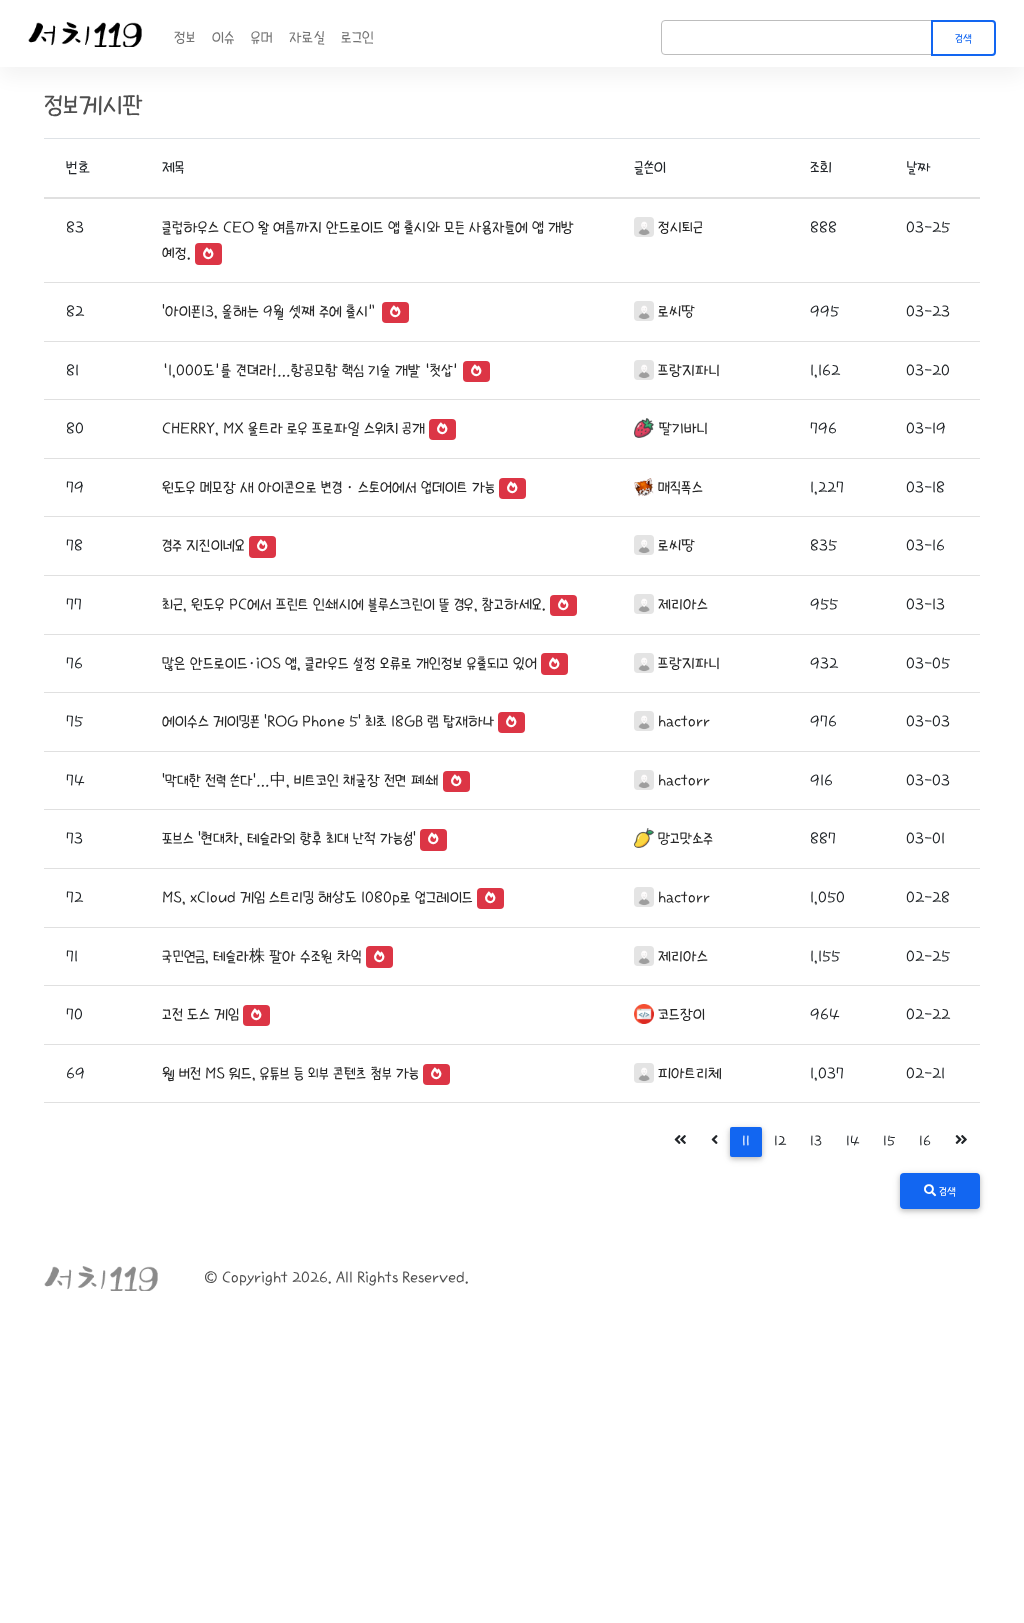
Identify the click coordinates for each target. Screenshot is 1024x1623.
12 (780, 1141)
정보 (185, 37)
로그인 (357, 37)
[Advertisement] (512, 1473)
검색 (963, 39)
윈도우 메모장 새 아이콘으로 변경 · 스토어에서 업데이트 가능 (328, 487)
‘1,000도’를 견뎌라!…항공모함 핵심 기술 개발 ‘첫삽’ (310, 370)
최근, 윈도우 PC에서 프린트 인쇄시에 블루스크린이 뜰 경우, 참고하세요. (354, 604)
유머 (262, 37)
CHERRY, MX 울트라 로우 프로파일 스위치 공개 (293, 428)
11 (746, 1141)
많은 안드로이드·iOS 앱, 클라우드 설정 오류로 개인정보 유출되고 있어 (349, 663)
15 (889, 1141)
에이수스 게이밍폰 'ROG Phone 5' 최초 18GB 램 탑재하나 (328, 721)
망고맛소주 (685, 838)
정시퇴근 (680, 227)
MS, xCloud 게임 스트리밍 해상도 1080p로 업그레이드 (317, 897)
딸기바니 (683, 428)
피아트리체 (690, 1073)
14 (852, 1141)
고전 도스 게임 (200, 1014)
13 (816, 1141)
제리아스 (683, 604)
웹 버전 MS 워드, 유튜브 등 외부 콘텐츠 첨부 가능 (290, 1073)
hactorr (684, 721)
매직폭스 (680, 487)
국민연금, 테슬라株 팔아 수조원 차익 (262, 956)
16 (925, 1141)
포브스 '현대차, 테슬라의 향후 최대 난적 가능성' (289, 838)
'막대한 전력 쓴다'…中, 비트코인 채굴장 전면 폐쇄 (300, 780)
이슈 (223, 37)
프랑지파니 (689, 370)
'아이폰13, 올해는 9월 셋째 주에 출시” (270, 311)
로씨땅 (676, 311)
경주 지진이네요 (203, 545)
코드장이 (681, 1014)
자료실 (307, 37)
